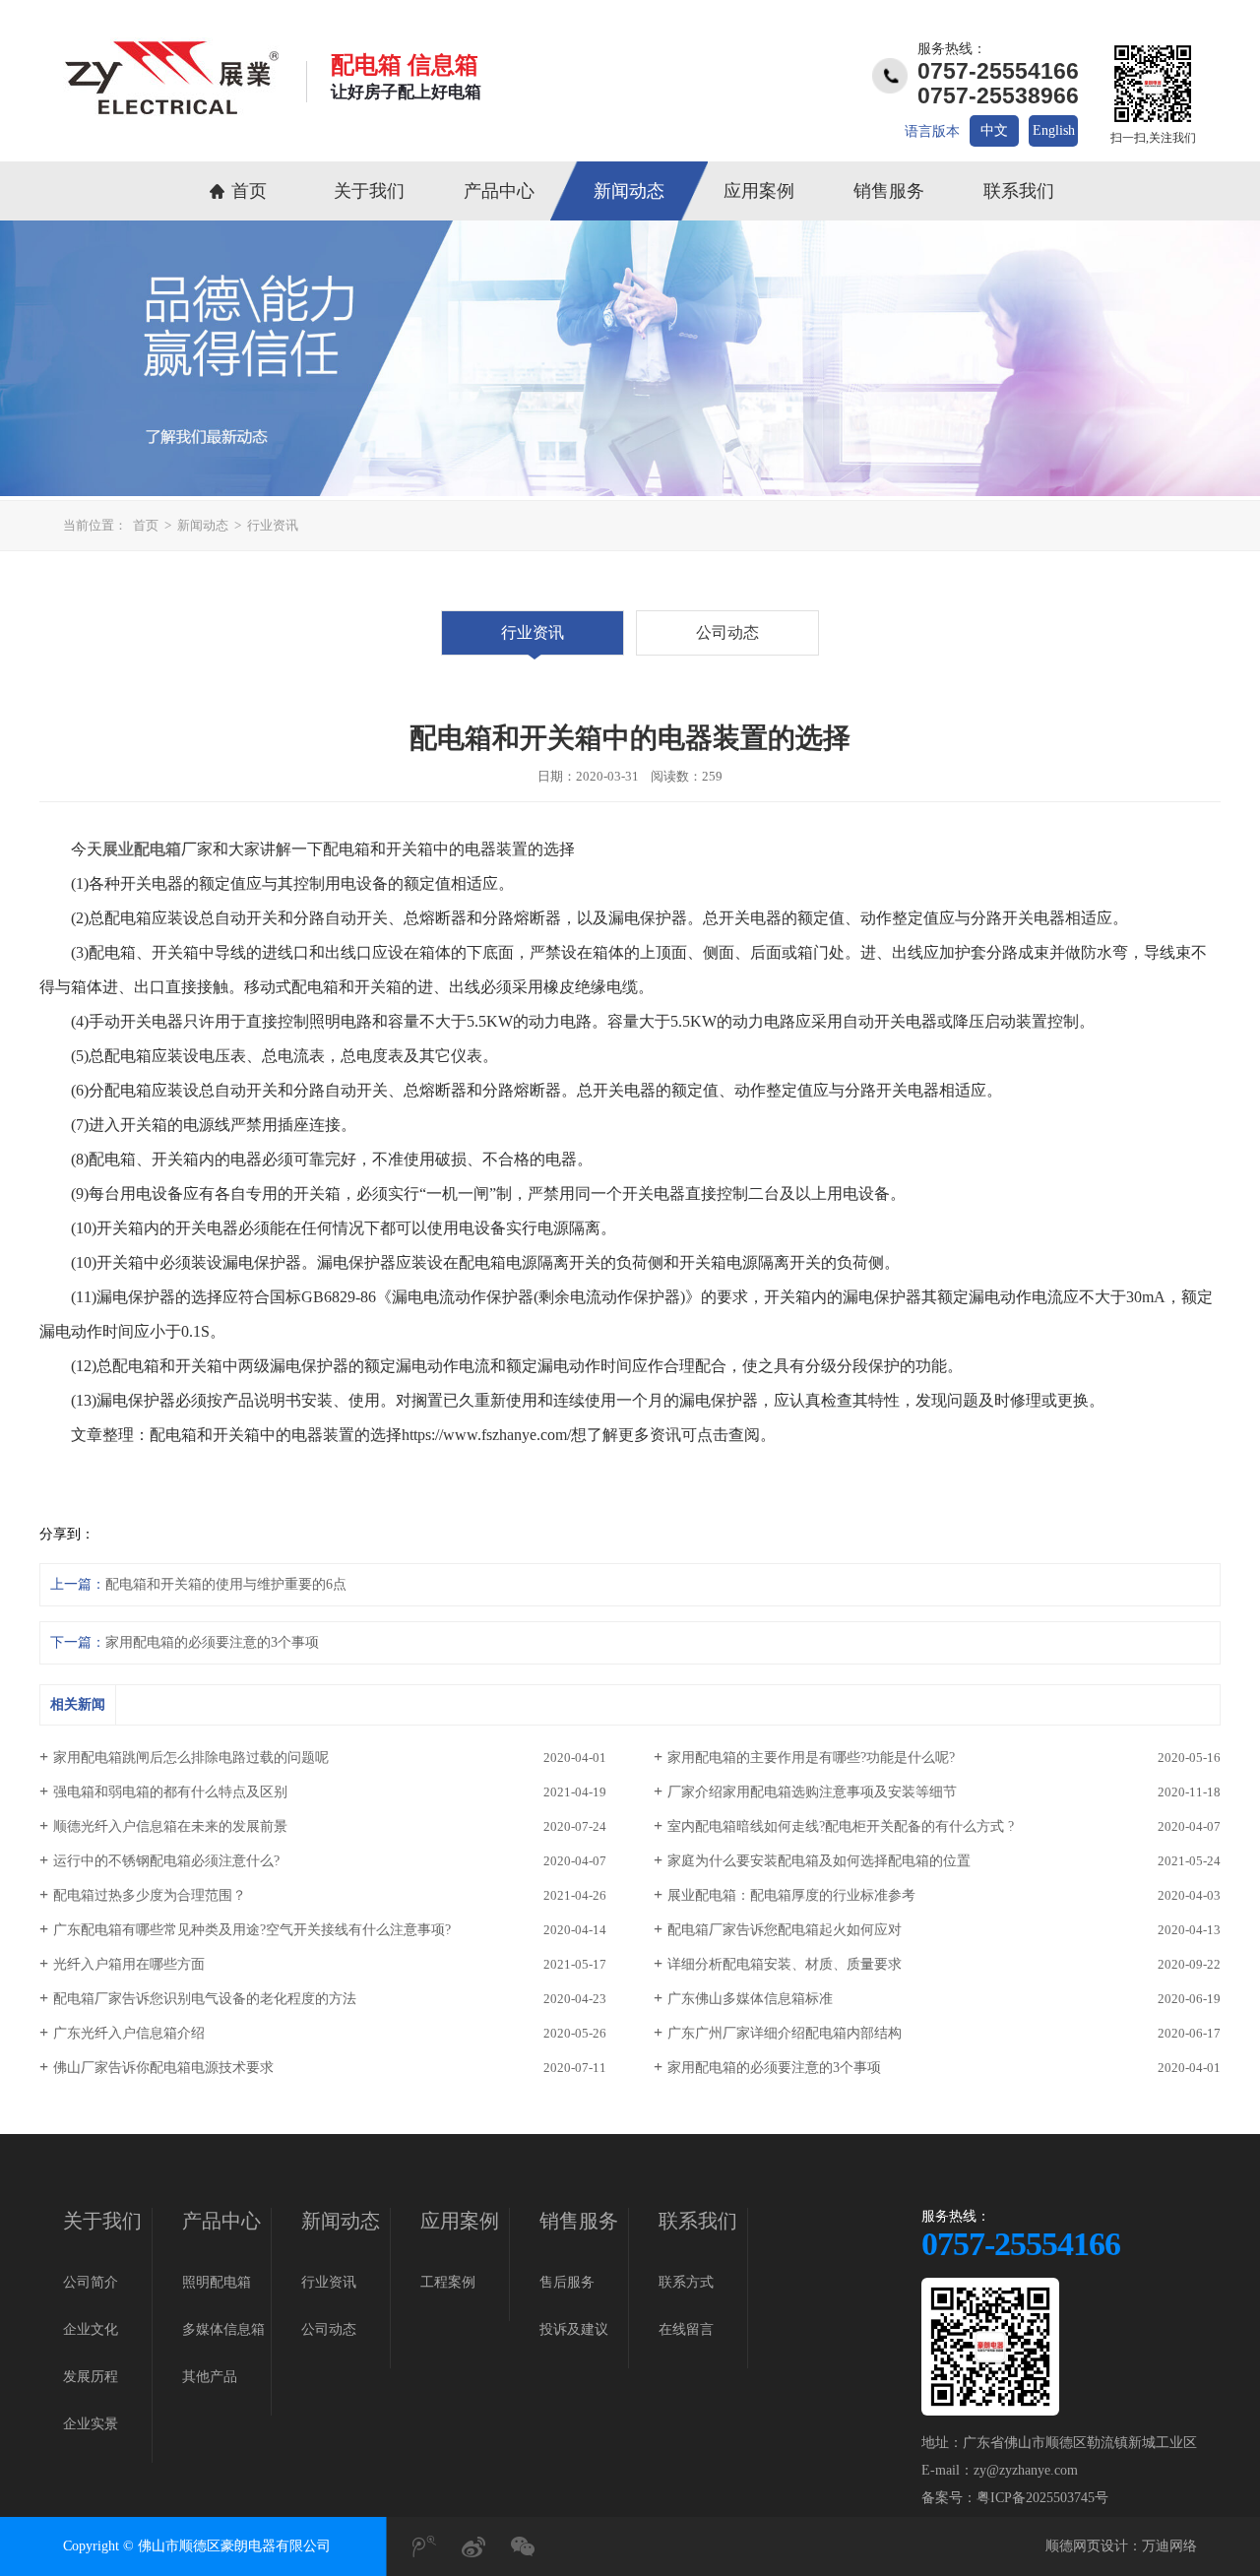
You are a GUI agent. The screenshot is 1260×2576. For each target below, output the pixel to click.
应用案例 (759, 191)
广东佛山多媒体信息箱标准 (750, 1999)
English (1054, 130)
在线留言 (686, 2329)
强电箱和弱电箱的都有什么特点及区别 (170, 1792)
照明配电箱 (217, 2282)
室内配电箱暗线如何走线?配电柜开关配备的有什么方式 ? (841, 1826)
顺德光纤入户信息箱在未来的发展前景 (170, 1826)
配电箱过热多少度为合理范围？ (150, 1895)
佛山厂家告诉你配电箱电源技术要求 (163, 2068)
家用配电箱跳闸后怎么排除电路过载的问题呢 (191, 1758)
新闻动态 (629, 191)
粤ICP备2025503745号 (1042, 2498)
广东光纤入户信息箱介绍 (129, 2033)
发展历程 (91, 2377)
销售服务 (889, 191)
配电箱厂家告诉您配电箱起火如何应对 (785, 1930)
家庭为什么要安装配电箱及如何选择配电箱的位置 (819, 1861)
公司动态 (727, 632)
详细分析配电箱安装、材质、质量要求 (785, 1964)
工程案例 (448, 2282)
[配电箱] (171, 111)
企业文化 (91, 2329)
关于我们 (369, 191)
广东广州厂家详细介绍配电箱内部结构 (785, 2033)
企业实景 (91, 2424)
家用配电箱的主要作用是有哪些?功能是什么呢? (811, 1758)
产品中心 (499, 191)
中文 (994, 130)
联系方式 (686, 2282)
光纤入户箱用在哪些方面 (129, 1964)
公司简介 (91, 2282)
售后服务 (567, 2282)
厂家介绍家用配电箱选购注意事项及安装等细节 (812, 1792)
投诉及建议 (574, 2329)
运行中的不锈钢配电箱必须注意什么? (166, 1861)
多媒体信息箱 (223, 2329)
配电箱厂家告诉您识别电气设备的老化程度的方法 (205, 1999)
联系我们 (1019, 191)
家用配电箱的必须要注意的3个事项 (212, 1642)
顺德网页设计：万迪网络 (1121, 2546)
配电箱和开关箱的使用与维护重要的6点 (226, 1584)
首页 (249, 191)
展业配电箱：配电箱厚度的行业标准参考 (791, 1895)
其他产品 (210, 2377)
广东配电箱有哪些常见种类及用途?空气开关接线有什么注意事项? (252, 1930)
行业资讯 (273, 525)
